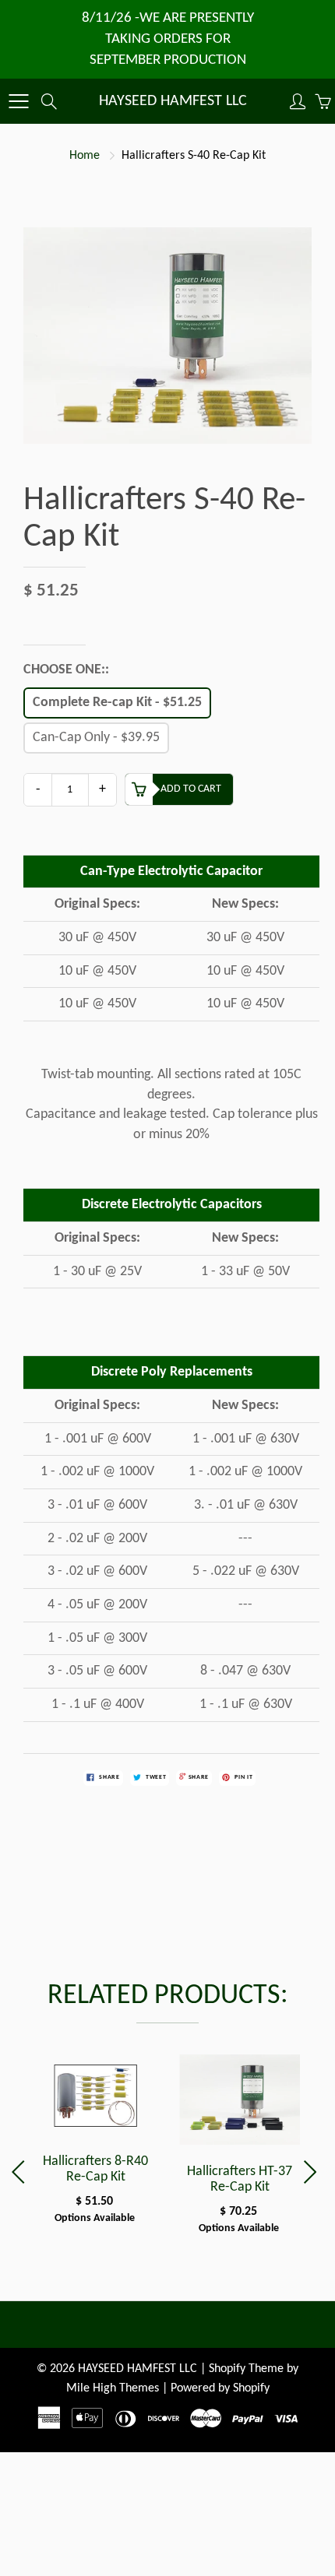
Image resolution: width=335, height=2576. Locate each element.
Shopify (227, 2369)
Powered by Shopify (220, 2388)
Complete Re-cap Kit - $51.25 (117, 703)
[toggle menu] (18, 101)
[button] (313, 2172)
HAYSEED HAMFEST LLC (173, 101)
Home (85, 156)
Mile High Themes (113, 2388)
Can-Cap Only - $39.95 (96, 738)
